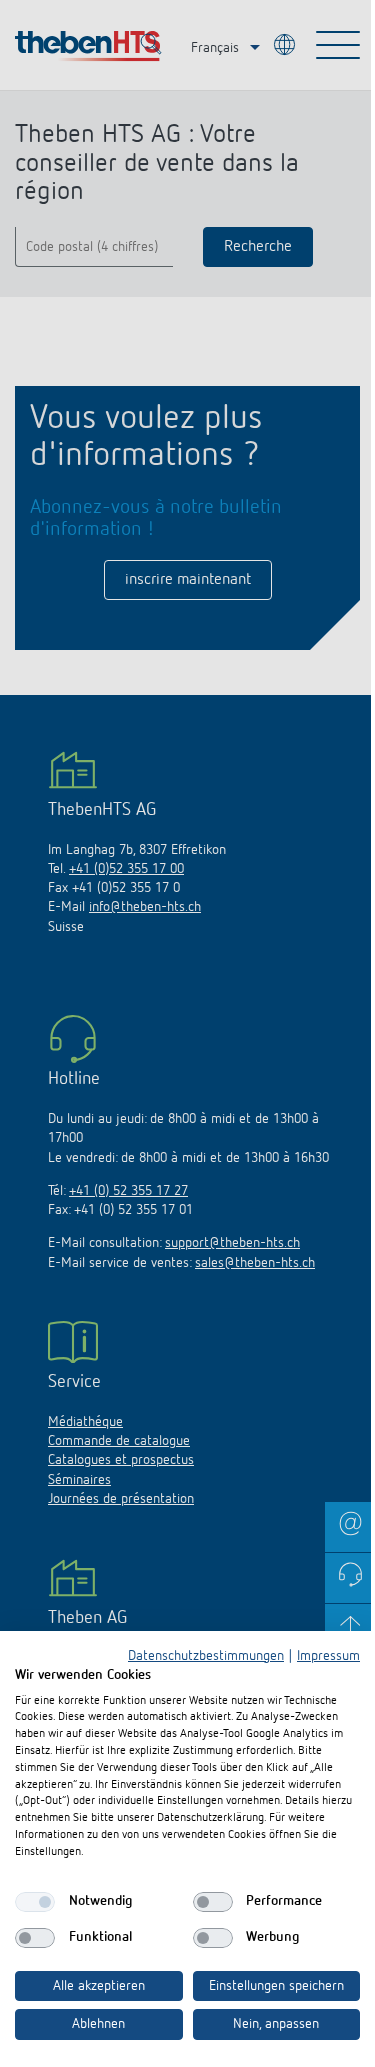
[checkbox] (35, 1902)
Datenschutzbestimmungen (206, 1656)
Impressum (328, 1656)
